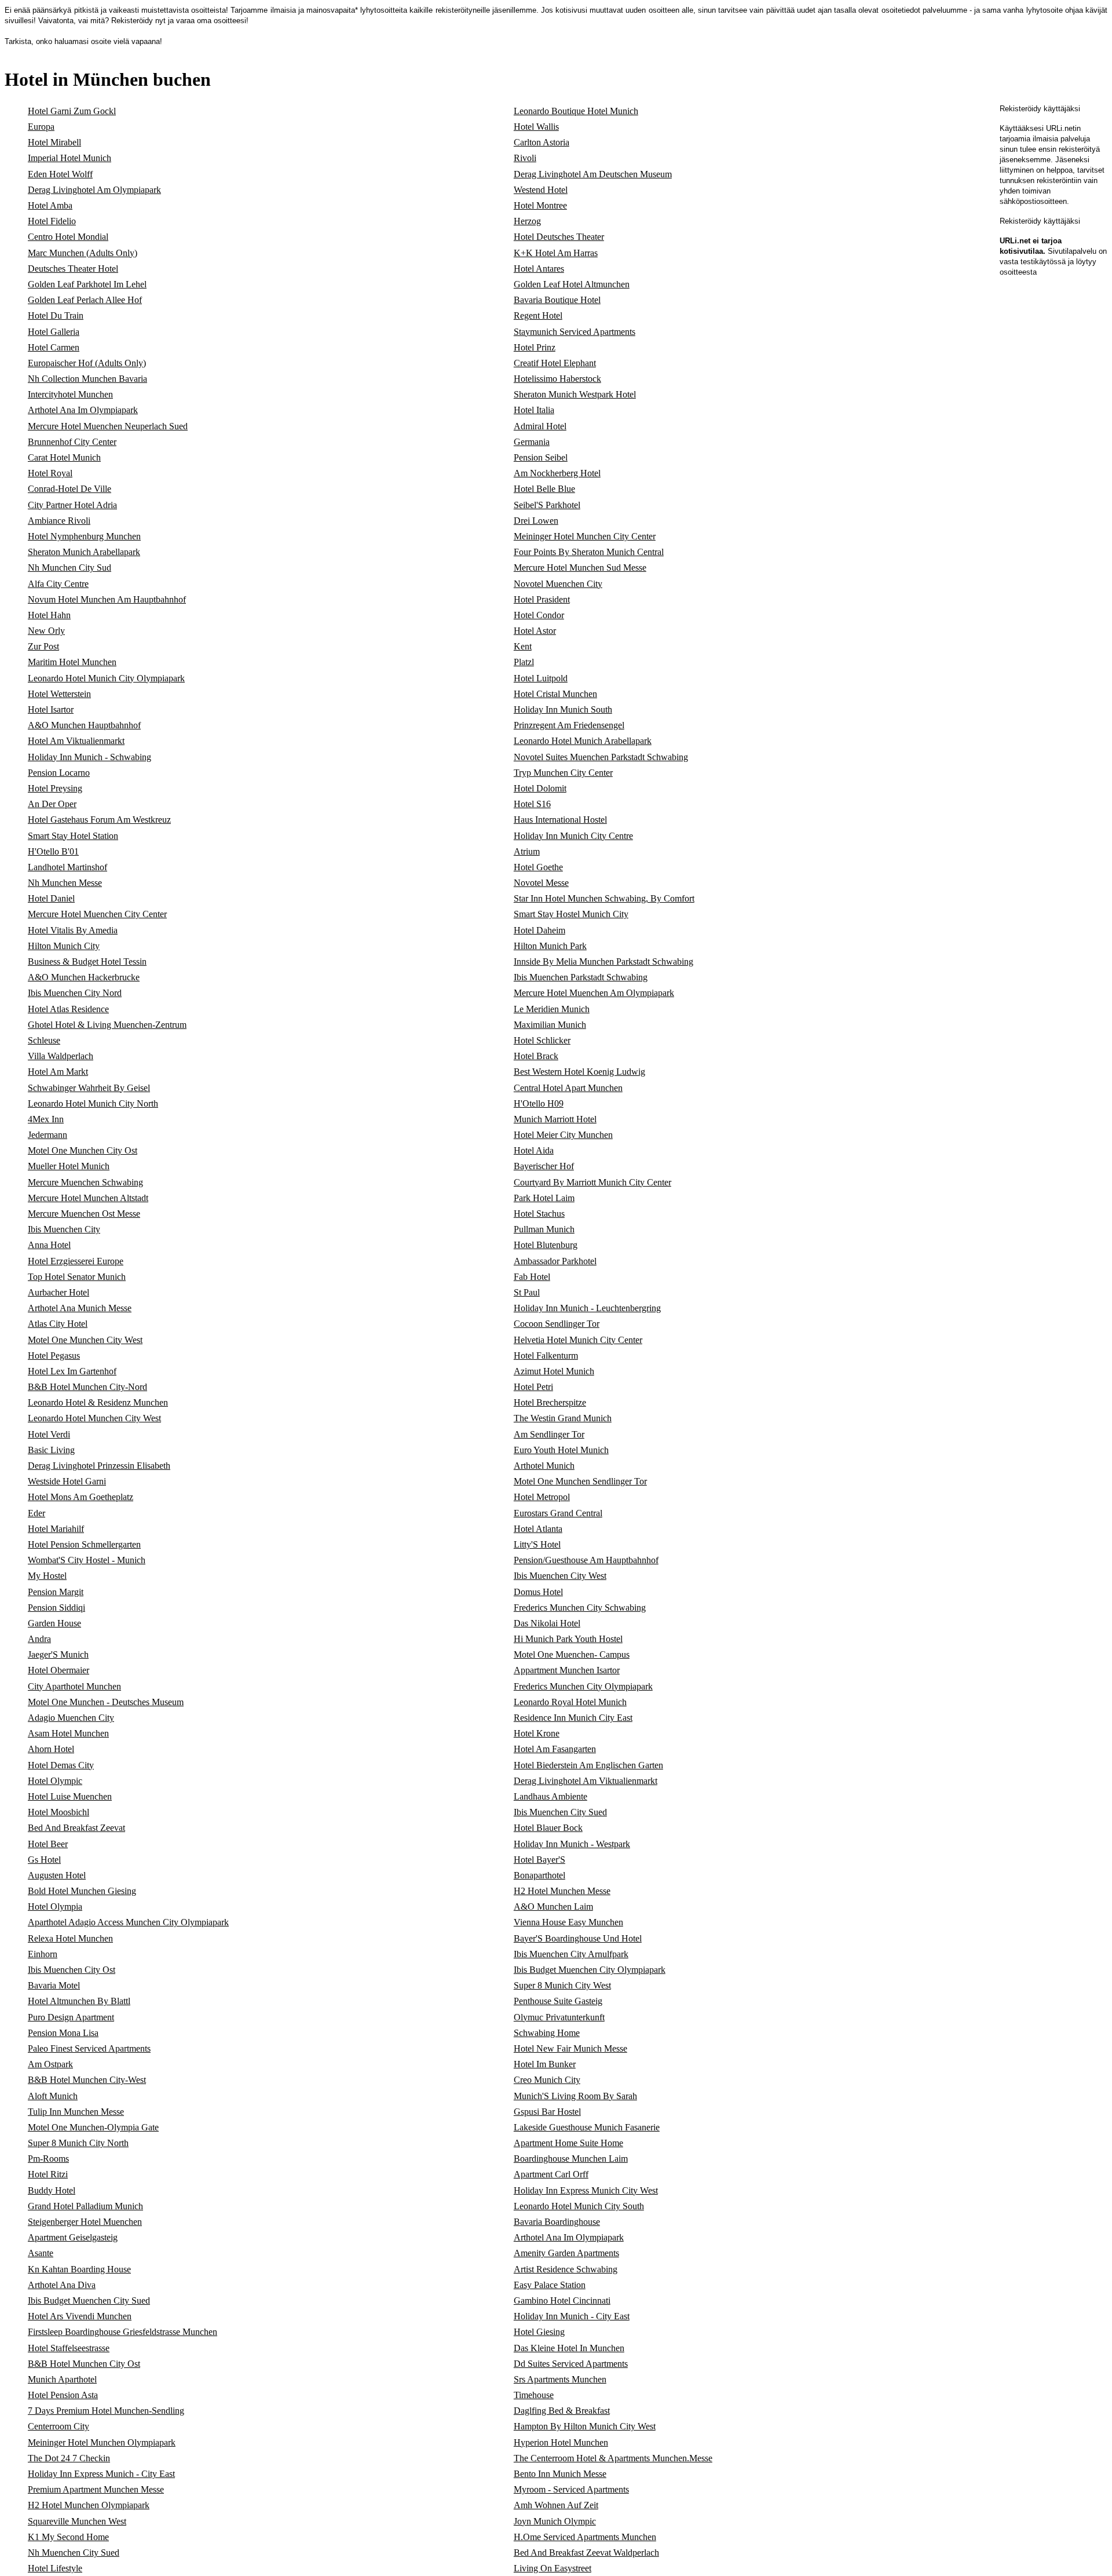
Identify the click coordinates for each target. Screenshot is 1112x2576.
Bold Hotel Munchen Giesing (82, 1891)
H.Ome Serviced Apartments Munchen (585, 2537)
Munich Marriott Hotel (555, 1119)
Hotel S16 (532, 804)
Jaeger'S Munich (58, 1654)
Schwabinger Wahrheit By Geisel (89, 1088)
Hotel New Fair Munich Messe (570, 2048)
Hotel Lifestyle (55, 2568)
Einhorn (43, 1954)
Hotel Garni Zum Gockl (72, 111)
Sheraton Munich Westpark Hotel (575, 394)
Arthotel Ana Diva (62, 2285)
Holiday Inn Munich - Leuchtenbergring (587, 1308)
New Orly (46, 631)
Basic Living (51, 1450)
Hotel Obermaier (58, 1670)
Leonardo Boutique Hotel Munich (576, 111)
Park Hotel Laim (544, 1198)
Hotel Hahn (49, 615)
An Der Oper (52, 804)
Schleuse (44, 1040)
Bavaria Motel (54, 1985)
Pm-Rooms (48, 2159)
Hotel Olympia (55, 1907)
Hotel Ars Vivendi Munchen (80, 2316)
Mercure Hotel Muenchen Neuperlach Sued (108, 426)
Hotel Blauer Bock (548, 1828)
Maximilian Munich (550, 1025)
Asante (41, 2253)
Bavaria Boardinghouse (557, 2222)
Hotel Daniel (51, 898)
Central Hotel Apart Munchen (568, 1088)
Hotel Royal (50, 473)
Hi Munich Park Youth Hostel (568, 1639)
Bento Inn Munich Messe (560, 2474)
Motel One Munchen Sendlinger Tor (580, 1481)
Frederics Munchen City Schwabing (580, 1608)
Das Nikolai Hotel (547, 1623)
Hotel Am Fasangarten (555, 1749)
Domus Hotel (538, 1592)
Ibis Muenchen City (64, 1229)
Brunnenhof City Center (72, 442)
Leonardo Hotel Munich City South (579, 2206)
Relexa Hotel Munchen (70, 1938)
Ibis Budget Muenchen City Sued (89, 2300)
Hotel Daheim (539, 930)
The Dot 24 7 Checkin (69, 2458)
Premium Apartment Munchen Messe (96, 2489)
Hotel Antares (539, 269)
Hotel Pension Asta (63, 2395)
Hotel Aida (534, 1150)
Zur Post (43, 646)
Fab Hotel (532, 1277)
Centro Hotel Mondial (68, 237)
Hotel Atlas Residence (68, 1009)
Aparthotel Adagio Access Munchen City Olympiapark (128, 1922)
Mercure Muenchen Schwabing (85, 1182)
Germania (532, 442)
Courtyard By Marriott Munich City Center (592, 1182)
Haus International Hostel (560, 820)
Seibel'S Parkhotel (547, 505)
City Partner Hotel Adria (72, 505)
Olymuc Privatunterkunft (559, 2017)
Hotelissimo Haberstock (557, 379)
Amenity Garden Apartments (566, 2253)
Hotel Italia (534, 410)
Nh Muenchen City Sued (74, 2553)
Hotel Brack (536, 1056)
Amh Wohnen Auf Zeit (556, 2505)
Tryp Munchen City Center (563, 773)
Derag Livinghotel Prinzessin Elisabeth (99, 1466)
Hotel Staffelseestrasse (69, 2348)
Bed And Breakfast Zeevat (76, 1828)
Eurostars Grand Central (558, 1513)
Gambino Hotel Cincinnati (562, 2300)
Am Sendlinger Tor (549, 1434)
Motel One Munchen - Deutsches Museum (106, 1702)
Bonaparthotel (539, 1875)
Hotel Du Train (56, 315)
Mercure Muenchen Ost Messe (84, 1214)
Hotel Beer (48, 1844)
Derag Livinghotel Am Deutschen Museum (593, 174)
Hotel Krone (537, 1733)
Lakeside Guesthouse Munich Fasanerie (587, 2127)
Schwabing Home (547, 2033)
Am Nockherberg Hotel (557, 473)
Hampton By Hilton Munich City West (585, 2426)
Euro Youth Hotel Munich (561, 1450)
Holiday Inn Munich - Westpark (572, 1844)
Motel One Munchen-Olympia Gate (93, 2127)
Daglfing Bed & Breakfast (562, 2411)
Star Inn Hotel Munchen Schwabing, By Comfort (604, 898)
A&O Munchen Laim (553, 1907)
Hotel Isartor (51, 709)
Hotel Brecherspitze (550, 1402)
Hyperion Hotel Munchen (561, 2442)
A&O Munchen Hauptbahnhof (84, 725)
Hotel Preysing (55, 788)
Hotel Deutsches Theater (559, 237)
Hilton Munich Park (550, 946)
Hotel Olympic (55, 1781)
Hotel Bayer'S (539, 1860)
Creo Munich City (547, 2080)
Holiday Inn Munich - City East (572, 2316)
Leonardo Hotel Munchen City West (94, 1418)
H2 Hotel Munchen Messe (562, 1891)
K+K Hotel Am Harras (556, 253)
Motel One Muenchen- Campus (572, 1654)
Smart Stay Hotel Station (73, 836)
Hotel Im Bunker (545, 2064)
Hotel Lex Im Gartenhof (72, 1371)
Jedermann (47, 1135)
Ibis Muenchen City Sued (560, 1812)
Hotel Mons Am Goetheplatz (81, 1497)
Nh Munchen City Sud (69, 568)
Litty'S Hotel (537, 1544)
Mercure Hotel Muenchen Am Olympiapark (594, 993)
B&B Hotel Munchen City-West (87, 2080)
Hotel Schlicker (542, 1040)
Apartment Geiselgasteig (73, 2237)
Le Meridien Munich (552, 1009)
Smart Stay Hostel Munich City (571, 914)
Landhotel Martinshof (67, 867)
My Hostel (47, 1576)
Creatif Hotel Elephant (555, 363)
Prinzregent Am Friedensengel (569, 725)
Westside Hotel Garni (67, 1481)
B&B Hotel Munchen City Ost (84, 2364)
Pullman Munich (544, 1229)
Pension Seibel (541, 457)
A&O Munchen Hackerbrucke (84, 977)
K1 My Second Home (68, 2537)
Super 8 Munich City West (562, 1985)
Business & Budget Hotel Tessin (87, 962)
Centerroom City (58, 2426)
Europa (41, 127)
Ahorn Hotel (51, 1749)
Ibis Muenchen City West (560, 1576)
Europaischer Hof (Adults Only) (87, 363)
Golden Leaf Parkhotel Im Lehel (87, 284)
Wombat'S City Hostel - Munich (87, 1560)
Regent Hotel (538, 315)
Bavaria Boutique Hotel (557, 300)
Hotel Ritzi (48, 2174)
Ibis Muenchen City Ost (72, 1970)
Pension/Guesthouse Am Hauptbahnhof (586, 1560)
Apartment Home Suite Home (568, 2143)
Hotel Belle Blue (544, 489)
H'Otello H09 (539, 1103)
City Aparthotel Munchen (74, 1686)
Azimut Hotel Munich (554, 1371)
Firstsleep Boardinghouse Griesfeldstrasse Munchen (122, 2332)
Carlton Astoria (542, 142)
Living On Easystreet (553, 2568)
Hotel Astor (535, 631)
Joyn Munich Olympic (555, 2521)
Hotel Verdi (49, 1434)
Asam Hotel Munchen (68, 1733)
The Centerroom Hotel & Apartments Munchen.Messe (613, 2458)
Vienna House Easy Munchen (568, 1922)
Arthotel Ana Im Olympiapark (83, 410)
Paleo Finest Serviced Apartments (89, 2048)
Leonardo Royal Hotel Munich (570, 1702)
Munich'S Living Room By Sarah (575, 2096)
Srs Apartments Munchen (560, 2379)
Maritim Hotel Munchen (72, 662)
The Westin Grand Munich (563, 1418)
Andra (39, 1639)
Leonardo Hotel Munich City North (93, 1103)
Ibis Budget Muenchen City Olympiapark (590, 1970)
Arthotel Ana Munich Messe (80, 1308)
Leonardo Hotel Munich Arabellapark (583, 741)
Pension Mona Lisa (63, 2033)
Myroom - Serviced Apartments (571, 2489)
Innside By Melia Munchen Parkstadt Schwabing (603, 962)
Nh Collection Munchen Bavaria (87, 379)
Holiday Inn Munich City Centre (573, 836)
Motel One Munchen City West (85, 1340)
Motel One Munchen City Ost (83, 1150)
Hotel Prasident (542, 599)
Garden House (54, 1623)
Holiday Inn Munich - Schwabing (89, 757)
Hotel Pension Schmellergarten (84, 1544)
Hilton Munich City (64, 946)
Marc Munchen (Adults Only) (83, 253)
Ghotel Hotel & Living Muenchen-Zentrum (107, 1025)
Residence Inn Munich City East (573, 1718)
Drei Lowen (536, 521)
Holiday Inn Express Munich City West (586, 2190)
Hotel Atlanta (538, 1529)
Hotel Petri (533, 1387)
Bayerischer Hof (544, 1166)
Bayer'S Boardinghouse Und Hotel (578, 1938)
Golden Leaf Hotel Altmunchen (572, 284)
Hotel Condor (539, 615)
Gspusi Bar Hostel (547, 2112)
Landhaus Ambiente (550, 1796)
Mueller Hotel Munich (69, 1166)
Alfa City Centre (58, 584)
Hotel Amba (50, 205)
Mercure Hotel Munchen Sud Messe (580, 568)
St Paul (527, 1292)
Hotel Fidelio (52, 221)
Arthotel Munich (544, 1466)
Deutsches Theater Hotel (73, 269)
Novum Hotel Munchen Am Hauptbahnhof (107, 599)
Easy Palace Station (550, 2285)
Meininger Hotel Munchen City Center (585, 536)
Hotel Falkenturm (546, 1355)
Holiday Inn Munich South (563, 709)
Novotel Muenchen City (558, 584)
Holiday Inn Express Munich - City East (101, 2474)
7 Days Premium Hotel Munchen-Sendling (106, 2411)
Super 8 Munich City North (78, 2143)
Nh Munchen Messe (65, 883)
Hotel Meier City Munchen (563, 1135)
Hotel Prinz (535, 347)
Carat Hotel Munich (64, 457)
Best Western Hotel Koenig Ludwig (579, 1072)
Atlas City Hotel (58, 1324)
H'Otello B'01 (53, 851)
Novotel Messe (541, 883)
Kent (523, 646)
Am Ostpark (50, 2064)
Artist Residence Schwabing (566, 2269)
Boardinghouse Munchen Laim (571, 2159)
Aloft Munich (53, 2096)
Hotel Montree (540, 205)
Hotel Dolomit (540, 788)
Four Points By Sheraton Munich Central (589, 552)
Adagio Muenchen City (71, 1718)
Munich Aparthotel (62, 2379)
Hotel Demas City (61, 1765)
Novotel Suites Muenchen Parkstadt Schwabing (601, 757)
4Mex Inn (46, 1119)
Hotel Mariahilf (56, 1529)
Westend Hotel (541, 190)
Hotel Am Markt (58, 1072)
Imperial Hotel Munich (69, 158)
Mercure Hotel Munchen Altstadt (88, 1198)
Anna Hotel (49, 1245)
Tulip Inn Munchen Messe (76, 2112)
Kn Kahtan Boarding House (79, 2269)
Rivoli (525, 158)
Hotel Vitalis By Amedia (73, 930)
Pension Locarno (59, 773)
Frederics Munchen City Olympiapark (583, 1686)
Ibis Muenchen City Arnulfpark (571, 1954)
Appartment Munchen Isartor (567, 1670)
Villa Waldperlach (61, 1056)
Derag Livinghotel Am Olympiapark (94, 190)
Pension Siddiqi (56, 1608)
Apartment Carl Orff (551, 2174)
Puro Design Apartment (71, 2017)
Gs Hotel (44, 1860)
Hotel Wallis (536, 127)
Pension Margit (56, 1592)
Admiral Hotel (540, 426)
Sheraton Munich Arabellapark (84, 552)
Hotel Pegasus (54, 1355)
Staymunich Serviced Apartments (575, 332)
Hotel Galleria (54, 332)
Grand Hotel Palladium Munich (85, 2206)
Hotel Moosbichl (58, 1812)
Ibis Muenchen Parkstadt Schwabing (581, 977)
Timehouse (534, 2395)
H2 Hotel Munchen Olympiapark (89, 2505)
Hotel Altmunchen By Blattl (79, 2001)
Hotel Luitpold (541, 678)
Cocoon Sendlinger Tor (557, 1324)
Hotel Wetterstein (59, 694)
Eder (36, 1513)
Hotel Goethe (538, 867)
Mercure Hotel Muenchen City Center (97, 914)
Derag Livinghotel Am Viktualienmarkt (586, 1781)
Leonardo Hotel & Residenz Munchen (98, 1402)
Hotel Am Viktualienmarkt (76, 741)
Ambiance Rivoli (59, 521)
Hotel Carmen (54, 347)
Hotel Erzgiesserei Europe (76, 1261)
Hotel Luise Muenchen (70, 1796)
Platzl (524, 662)
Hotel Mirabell (54, 142)
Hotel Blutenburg (546, 1245)
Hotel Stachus (539, 1214)
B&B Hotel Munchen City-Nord (87, 1387)
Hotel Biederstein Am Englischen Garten (588, 1765)
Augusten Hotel (57, 1875)
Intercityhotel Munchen (70, 394)
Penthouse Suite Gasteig (558, 2001)
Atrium (527, 851)
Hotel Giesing (539, 2332)
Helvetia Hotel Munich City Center (578, 1340)
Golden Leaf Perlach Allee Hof (85, 300)
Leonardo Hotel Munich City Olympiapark (106, 678)
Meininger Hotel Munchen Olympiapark (102, 2442)
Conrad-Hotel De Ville (69, 489)
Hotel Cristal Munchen (555, 694)
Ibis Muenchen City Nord (75, 993)
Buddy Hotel (52, 2190)
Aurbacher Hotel (58, 1292)
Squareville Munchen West (77, 2521)
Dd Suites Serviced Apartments (571, 2364)
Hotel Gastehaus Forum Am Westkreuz (99, 820)
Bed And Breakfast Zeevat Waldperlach (586, 2553)
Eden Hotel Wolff (60, 174)
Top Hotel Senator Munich (77, 1277)
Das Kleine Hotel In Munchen (569, 2348)
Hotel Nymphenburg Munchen (84, 536)
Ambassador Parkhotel (555, 1261)
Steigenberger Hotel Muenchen (85, 2222)
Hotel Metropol (542, 1497)
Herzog (527, 221)
